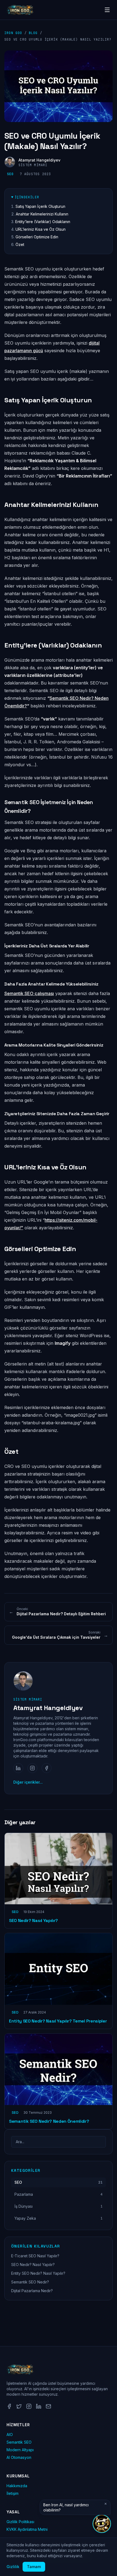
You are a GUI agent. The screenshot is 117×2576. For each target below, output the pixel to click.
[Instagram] (32, 1768)
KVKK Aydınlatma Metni (27, 2529)
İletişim (13, 2493)
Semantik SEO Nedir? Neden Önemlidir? (49, 2121)
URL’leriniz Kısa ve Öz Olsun (41, 229)
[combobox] (59, 2142)
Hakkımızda (17, 2486)
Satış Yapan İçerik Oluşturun (40, 206)
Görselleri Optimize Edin (37, 237)
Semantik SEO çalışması (29, 993)
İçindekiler (27, 197)
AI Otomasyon (19, 2457)
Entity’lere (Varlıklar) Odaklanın (43, 222)
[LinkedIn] (18, 1768)
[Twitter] (19, 2406)
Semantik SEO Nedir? (30, 2282)
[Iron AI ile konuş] (102, 2524)
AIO (10, 2434)
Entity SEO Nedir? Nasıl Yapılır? (38, 2273)
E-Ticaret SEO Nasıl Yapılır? (35, 2256)
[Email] (48, 2406)
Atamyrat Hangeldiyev (39, 160)
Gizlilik (13, 2567)
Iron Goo (13, 33)
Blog (33, 33)
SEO (10, 174)
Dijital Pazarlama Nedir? (32, 2291)
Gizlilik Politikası (20, 2522)
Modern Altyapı (20, 2450)
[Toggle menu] (107, 10)
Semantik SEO (19, 2442)
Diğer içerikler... (28, 1782)
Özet (20, 244)
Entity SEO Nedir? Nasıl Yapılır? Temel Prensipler (58, 2021)
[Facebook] (47, 1768)
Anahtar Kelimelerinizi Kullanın (42, 214)
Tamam (34, 2567)
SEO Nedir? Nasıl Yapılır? (33, 1920)
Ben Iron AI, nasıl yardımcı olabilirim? (66, 2507)
